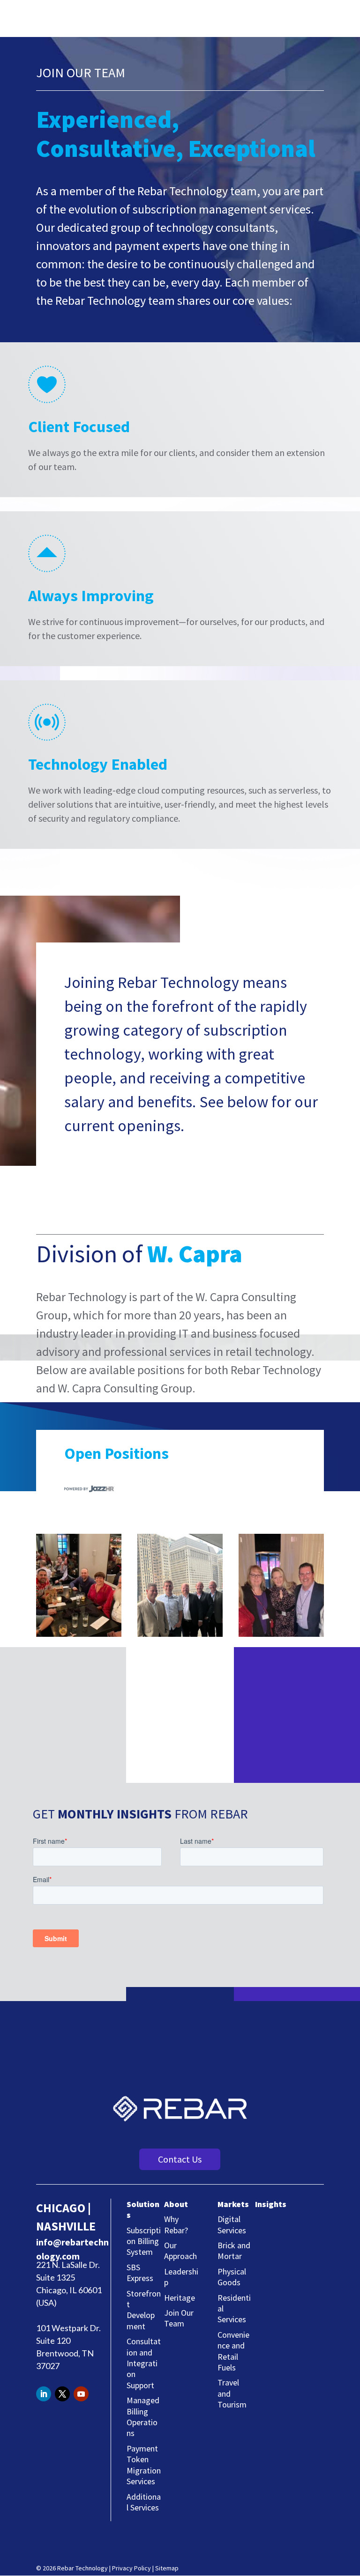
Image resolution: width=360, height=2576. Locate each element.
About (176, 2204)
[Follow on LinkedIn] (44, 2394)
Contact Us (180, 2159)
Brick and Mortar (234, 2251)
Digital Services (232, 2224)
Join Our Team (179, 2318)
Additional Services (144, 2502)
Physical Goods (232, 2277)
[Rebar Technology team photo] (79, 1634)
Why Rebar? (176, 2224)
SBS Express (140, 2273)
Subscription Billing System (144, 2241)
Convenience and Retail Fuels (233, 2351)
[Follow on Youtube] (81, 2394)
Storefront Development (144, 2310)
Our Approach (180, 2251)
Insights (271, 2204)
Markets (233, 2204)
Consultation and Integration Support (144, 2363)
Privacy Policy (131, 2568)
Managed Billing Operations (143, 2417)
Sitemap (167, 2568)
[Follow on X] (62, 2394)
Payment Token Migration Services (144, 2465)
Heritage (180, 2298)
